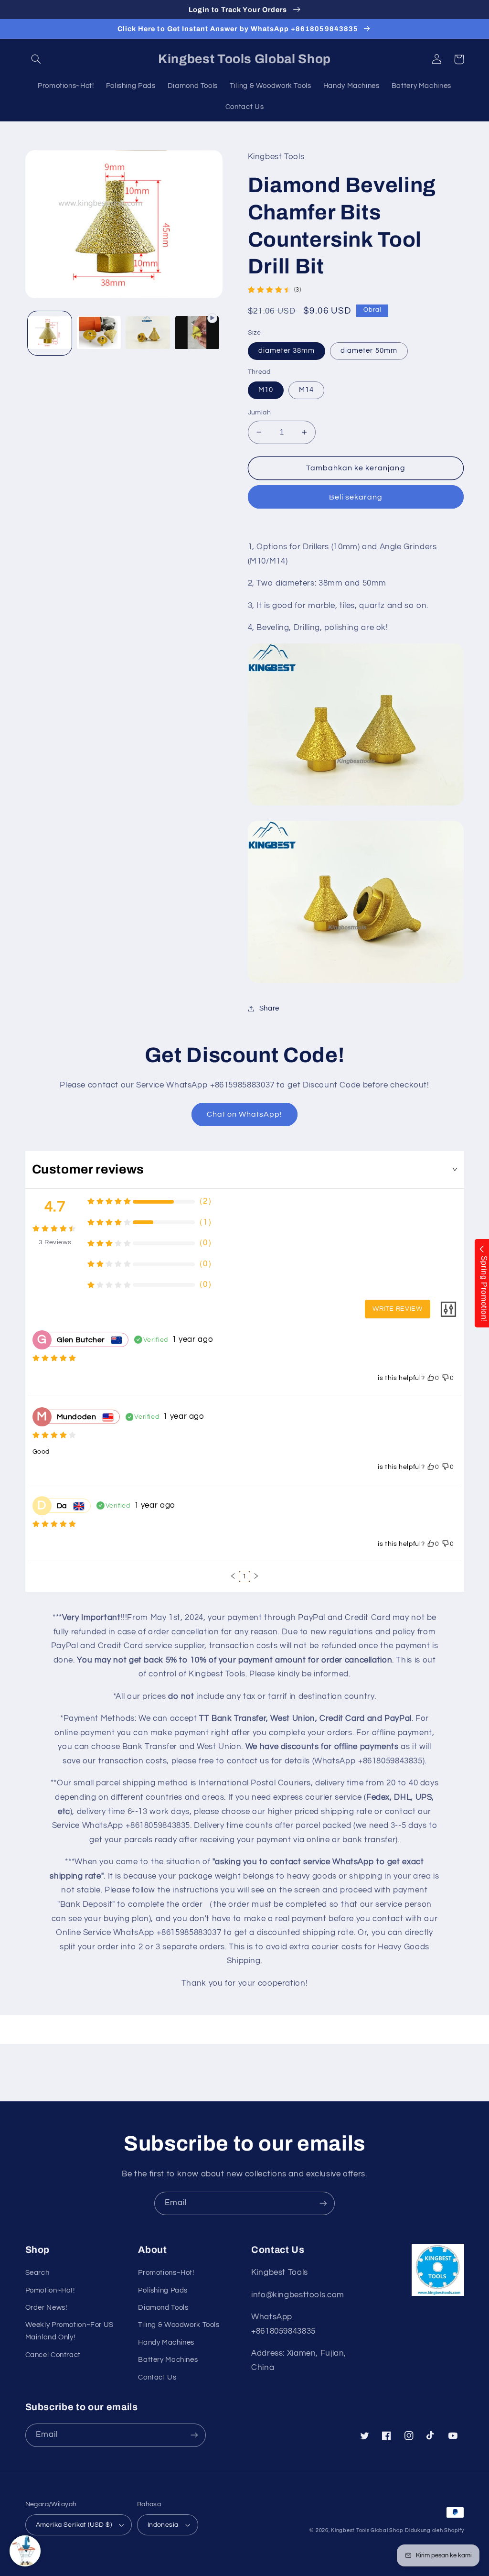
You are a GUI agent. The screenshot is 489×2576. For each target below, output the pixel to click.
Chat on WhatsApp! (245, 1114)
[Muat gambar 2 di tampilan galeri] (99, 333)
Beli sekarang (356, 497)
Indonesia (163, 2525)
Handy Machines (166, 2342)
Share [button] (269, 1008)
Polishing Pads (163, 2290)
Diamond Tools (163, 2308)
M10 (266, 390)
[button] (36, 59)
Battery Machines (168, 2360)
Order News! (46, 2308)
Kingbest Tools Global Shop (367, 2530)
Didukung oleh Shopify (434, 2530)
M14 (306, 390)
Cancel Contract (53, 2355)
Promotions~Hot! (166, 2273)
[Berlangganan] (323, 2203)
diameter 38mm (287, 351)
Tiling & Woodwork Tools (179, 2325)
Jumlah (260, 413)
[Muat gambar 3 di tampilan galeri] (148, 333)
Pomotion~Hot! (50, 2290)
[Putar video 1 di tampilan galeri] (197, 333)
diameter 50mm (369, 351)
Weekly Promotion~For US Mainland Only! (70, 2331)
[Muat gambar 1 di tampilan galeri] (50, 333)
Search (37, 2273)
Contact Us (157, 2377)
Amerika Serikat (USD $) (74, 2525)
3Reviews (55, 1242)
